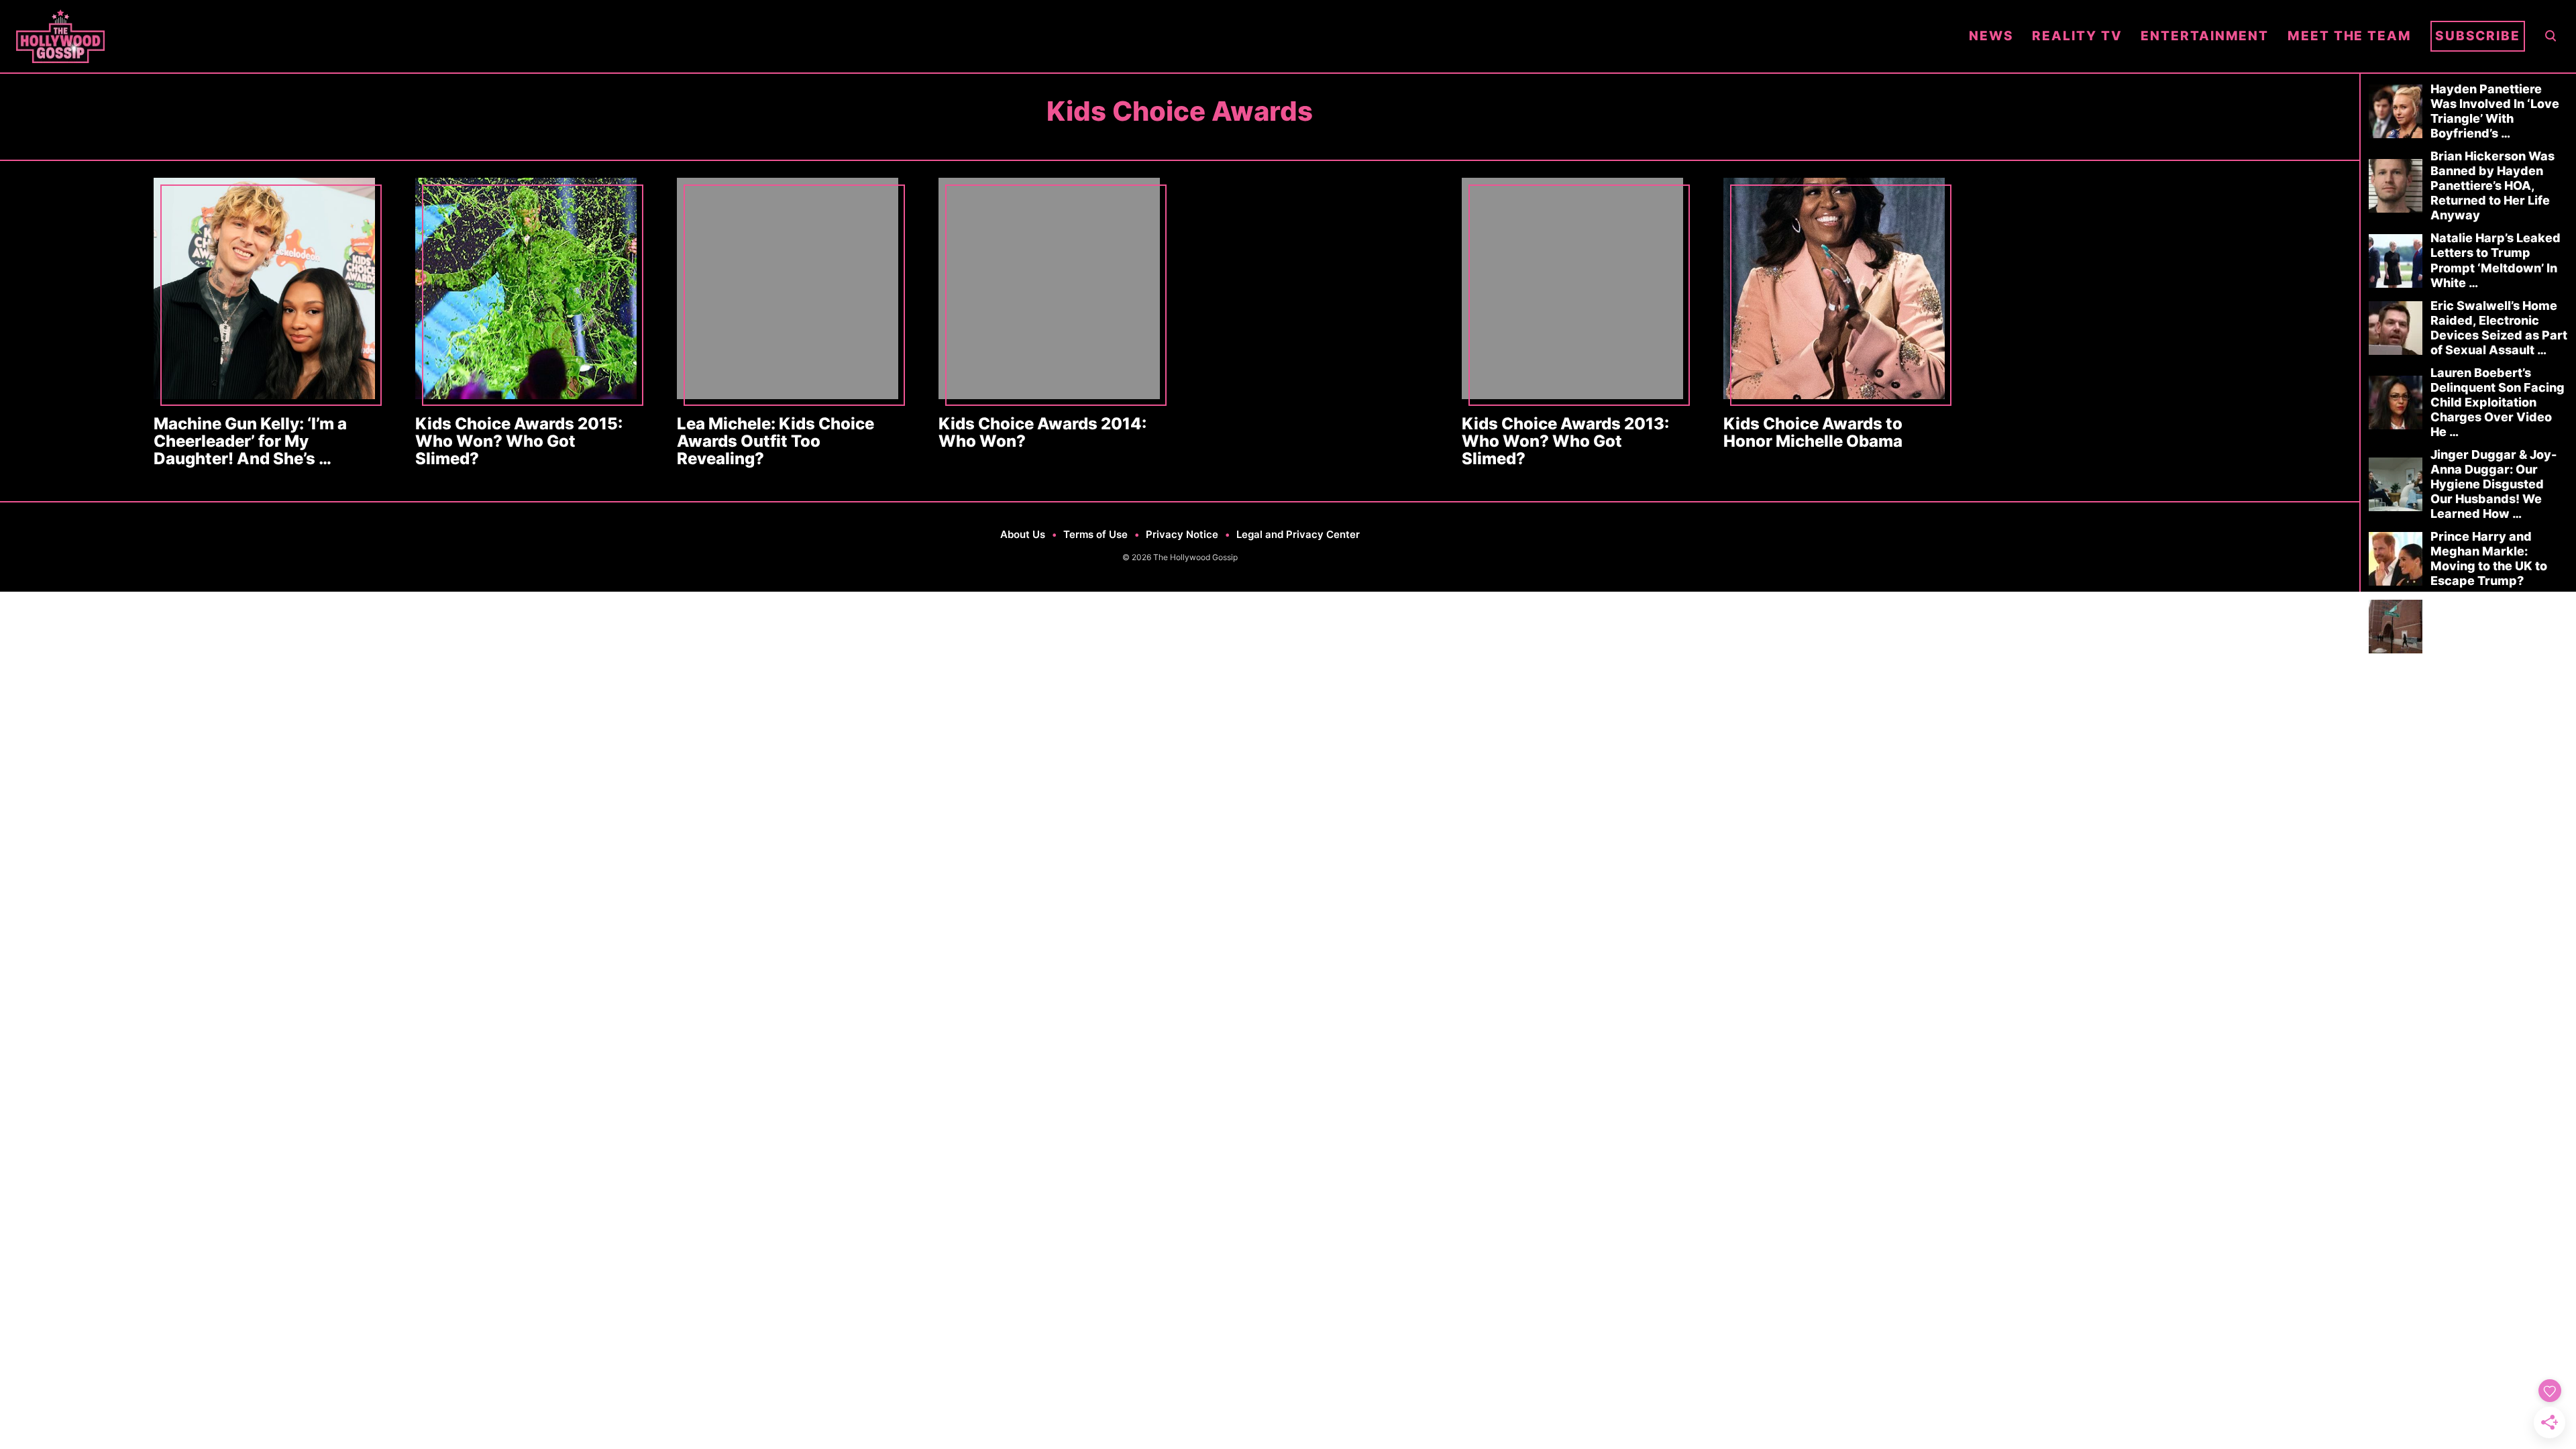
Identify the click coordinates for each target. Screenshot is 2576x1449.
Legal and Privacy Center (1298, 534)
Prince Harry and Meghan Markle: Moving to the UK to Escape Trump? (2489, 558)
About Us (1023, 534)
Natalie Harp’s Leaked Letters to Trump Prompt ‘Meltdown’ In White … (2495, 260)
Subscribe (2478, 36)
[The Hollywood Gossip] (983, 36)
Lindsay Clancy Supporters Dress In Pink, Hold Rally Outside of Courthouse (2498, 626)
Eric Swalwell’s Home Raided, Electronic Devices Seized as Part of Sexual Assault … (2499, 328)
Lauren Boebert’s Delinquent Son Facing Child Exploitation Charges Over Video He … (2498, 402)
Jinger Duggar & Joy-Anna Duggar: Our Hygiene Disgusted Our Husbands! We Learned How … (2493, 484)
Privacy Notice (1182, 534)
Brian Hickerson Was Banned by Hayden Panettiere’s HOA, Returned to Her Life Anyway (2492, 185)
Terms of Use (1095, 534)
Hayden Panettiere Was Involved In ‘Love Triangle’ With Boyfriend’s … (2495, 111)
